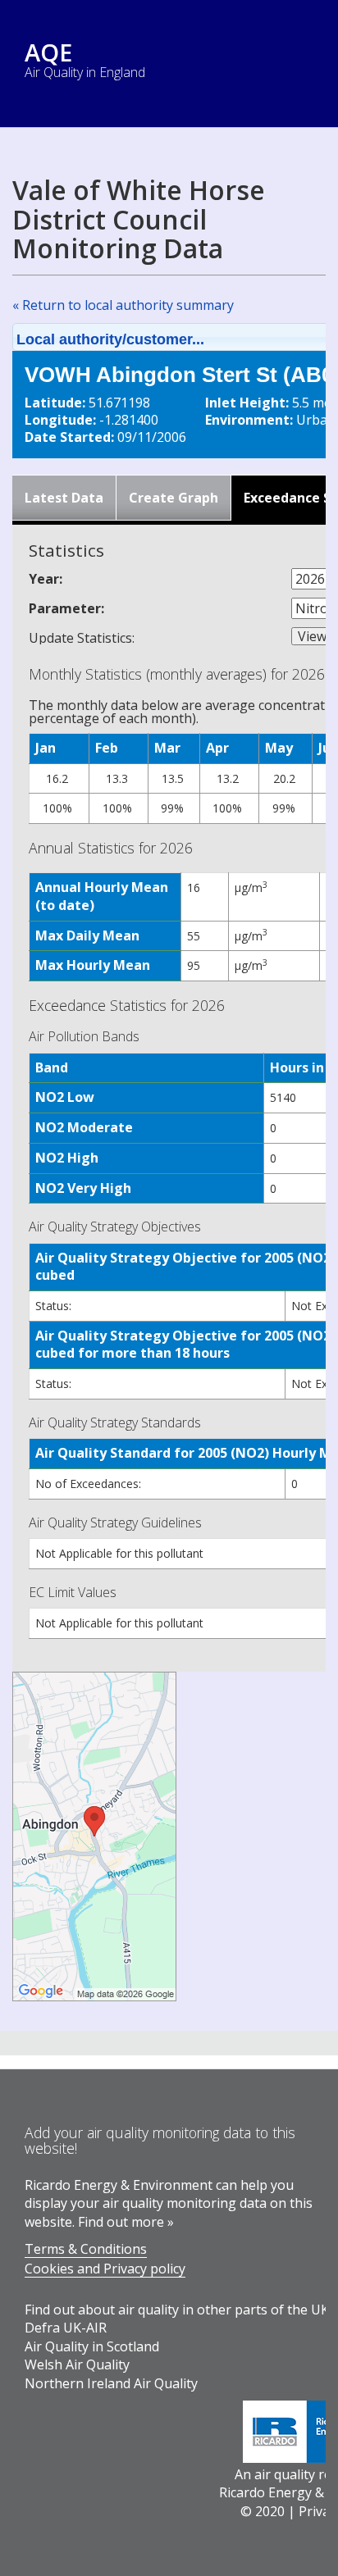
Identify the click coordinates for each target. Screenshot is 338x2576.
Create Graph (174, 498)
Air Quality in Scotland (92, 2346)
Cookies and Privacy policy (105, 2269)
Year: (46, 579)
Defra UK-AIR (66, 2328)
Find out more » (126, 2222)
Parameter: (66, 608)
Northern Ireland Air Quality (111, 2383)
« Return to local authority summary (123, 305)
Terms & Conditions (86, 2249)
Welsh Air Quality (77, 2364)
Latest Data (64, 498)
